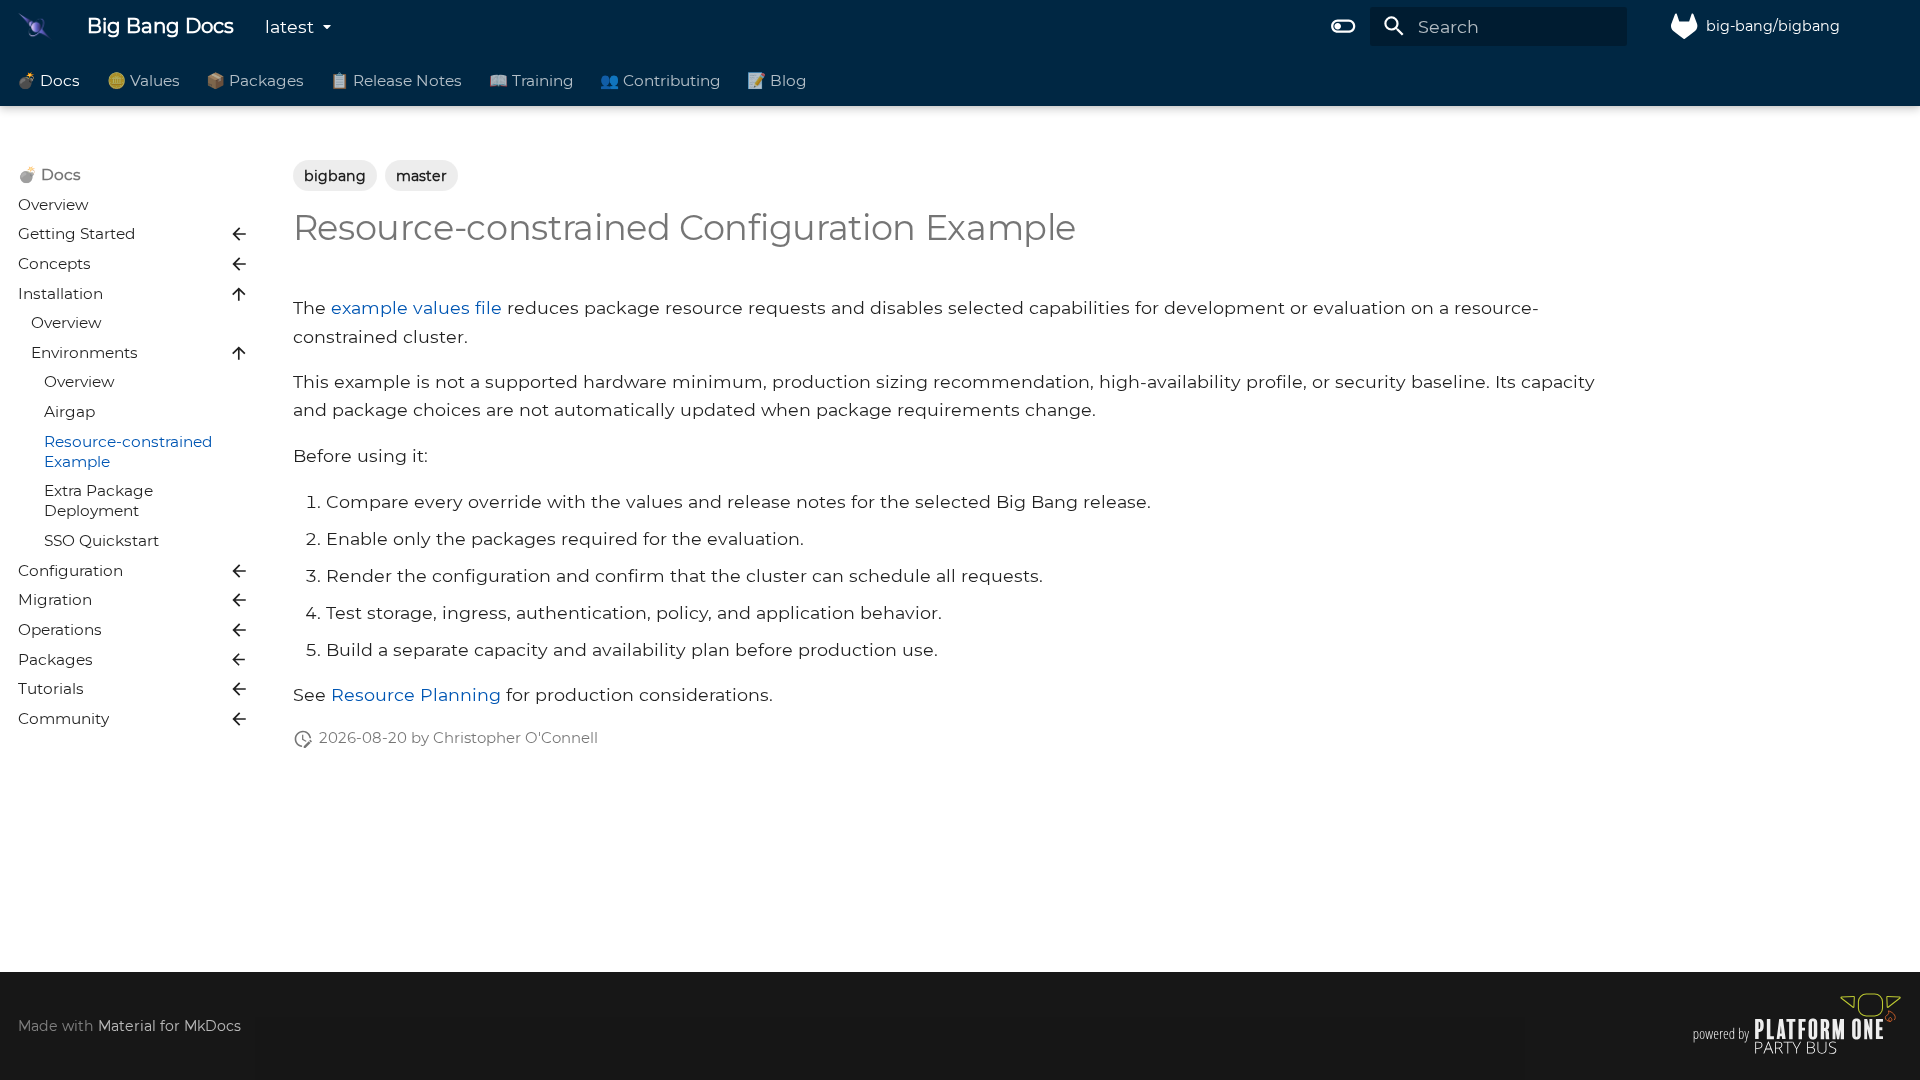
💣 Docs (49, 79)
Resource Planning (416, 694)
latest (289, 26)
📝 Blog (778, 79)
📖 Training (531, 79)
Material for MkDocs (169, 1026)
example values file (416, 307)
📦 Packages (255, 79)
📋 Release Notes (397, 79)
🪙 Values (143, 79)
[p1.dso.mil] (1797, 1053)
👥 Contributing (660, 79)
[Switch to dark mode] (1344, 26)
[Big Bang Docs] (35, 26)
